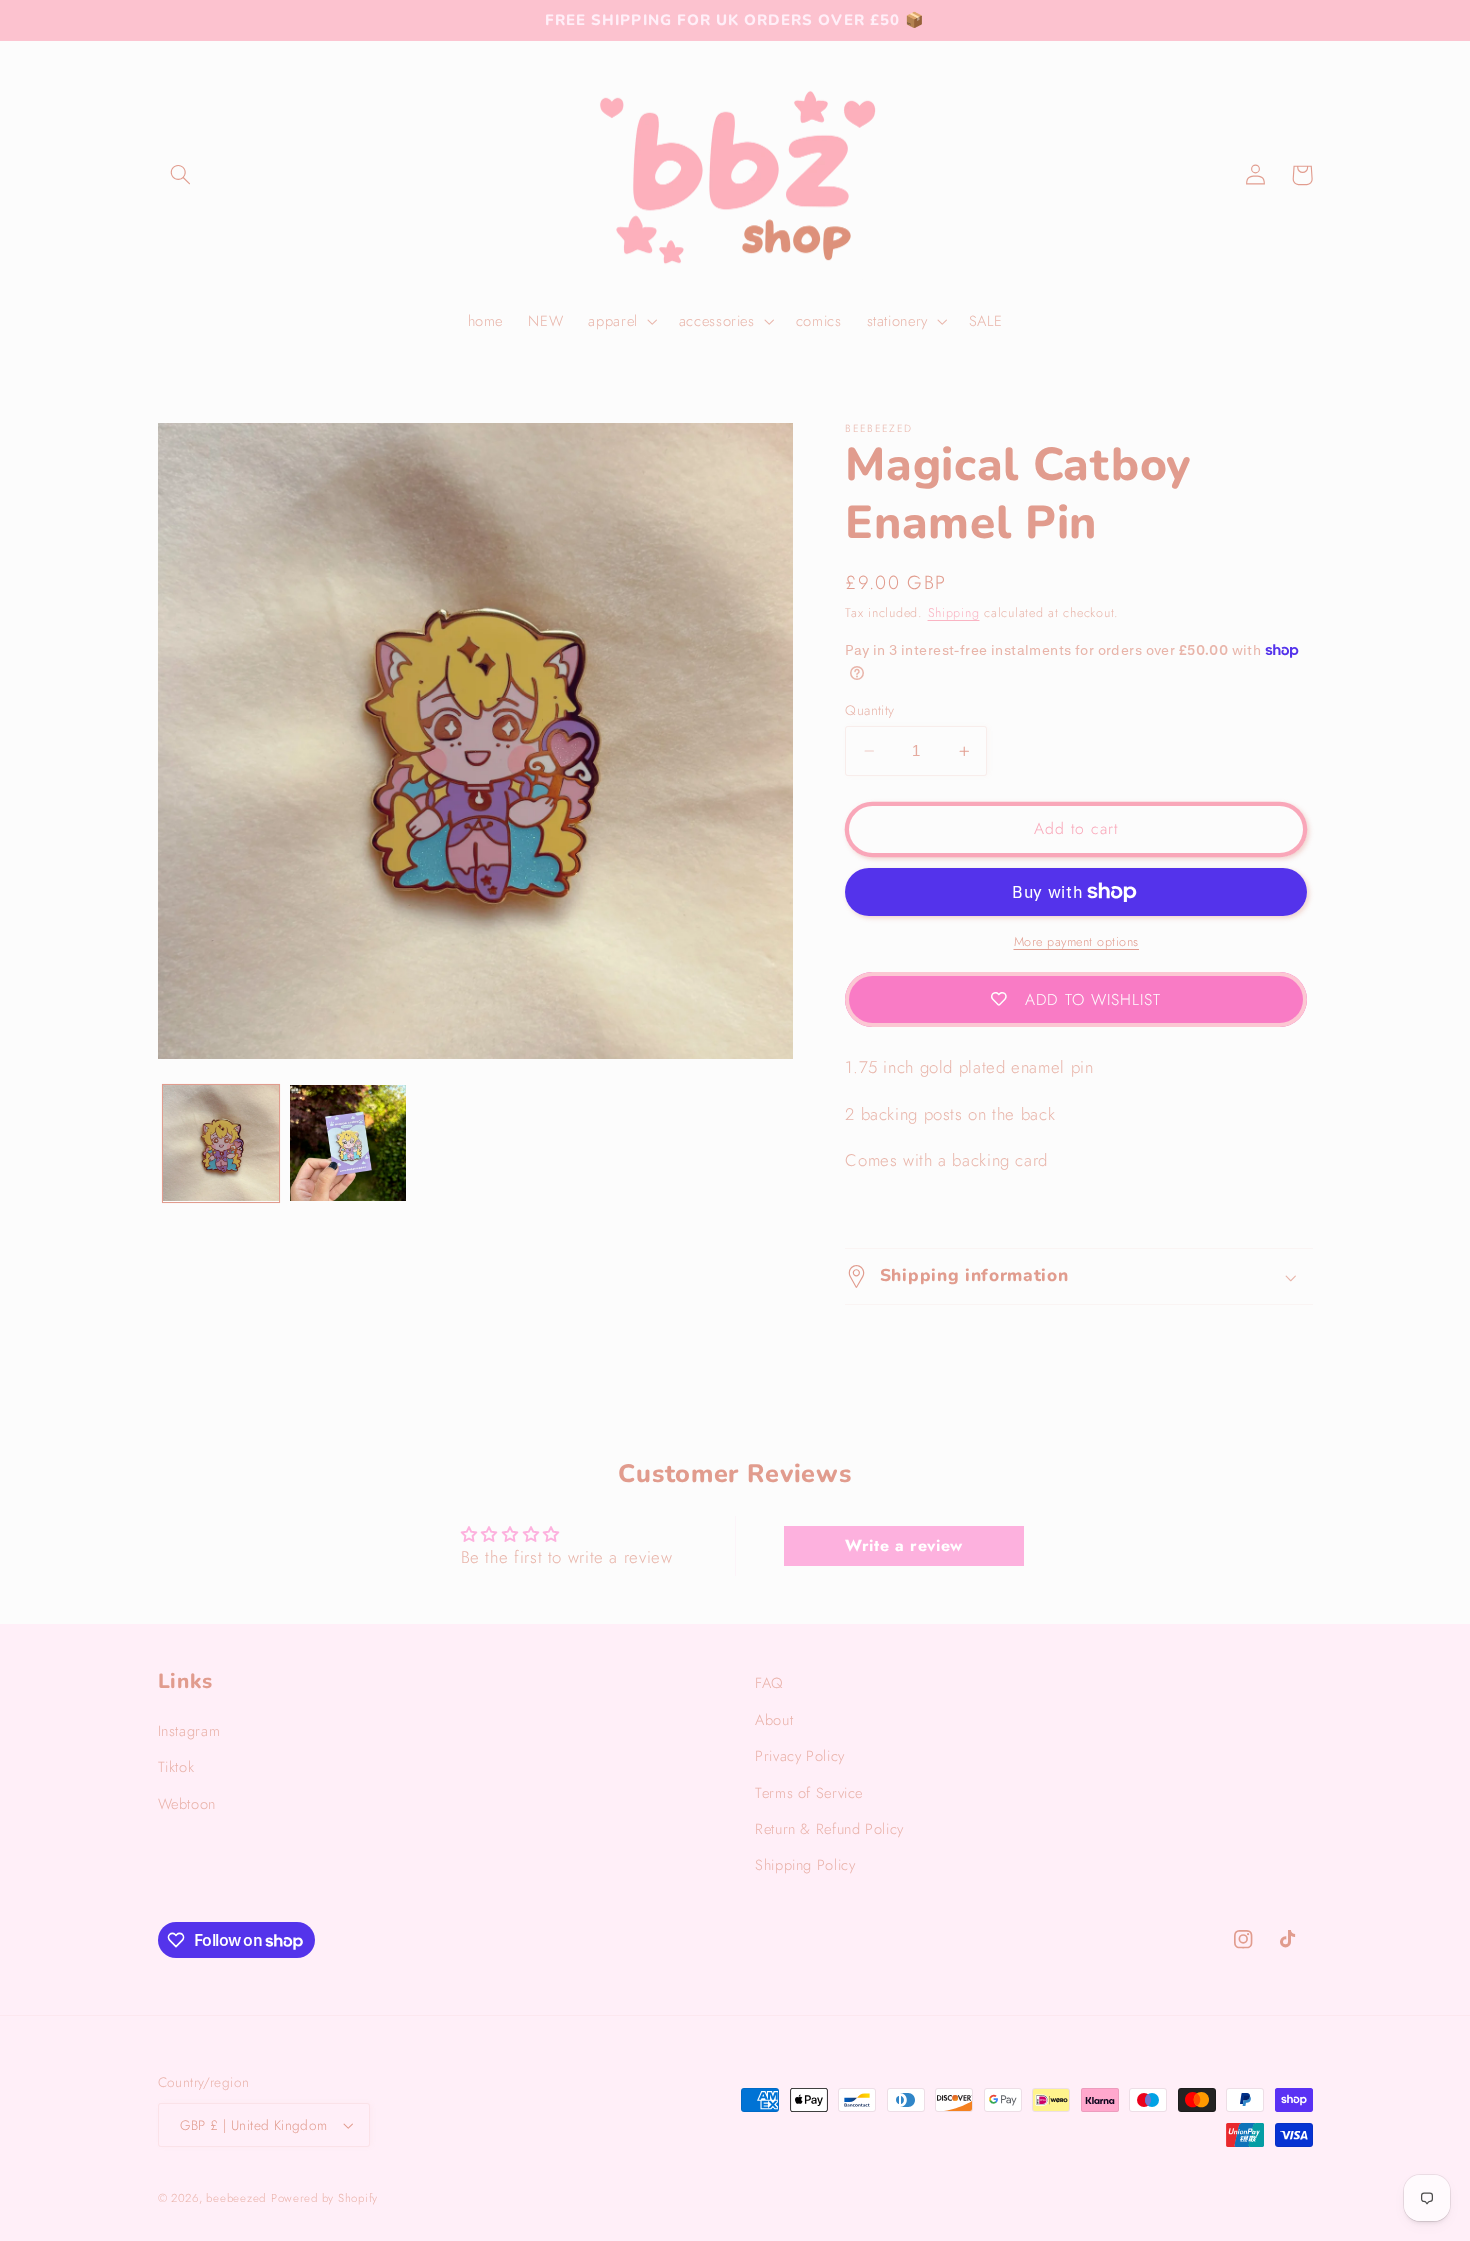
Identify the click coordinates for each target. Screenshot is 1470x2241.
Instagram (189, 1731)
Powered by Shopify (324, 2198)
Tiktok (176, 1767)
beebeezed (236, 2198)
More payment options (1077, 942)
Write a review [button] (904, 1545)
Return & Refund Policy (829, 1829)
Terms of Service (809, 1793)
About (774, 1720)
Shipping (954, 613)
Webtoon (187, 1804)
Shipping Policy (805, 1865)
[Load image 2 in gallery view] (348, 1143)
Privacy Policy (800, 1756)
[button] (181, 175)
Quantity (869, 710)
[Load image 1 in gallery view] (221, 1143)
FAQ (769, 1683)
